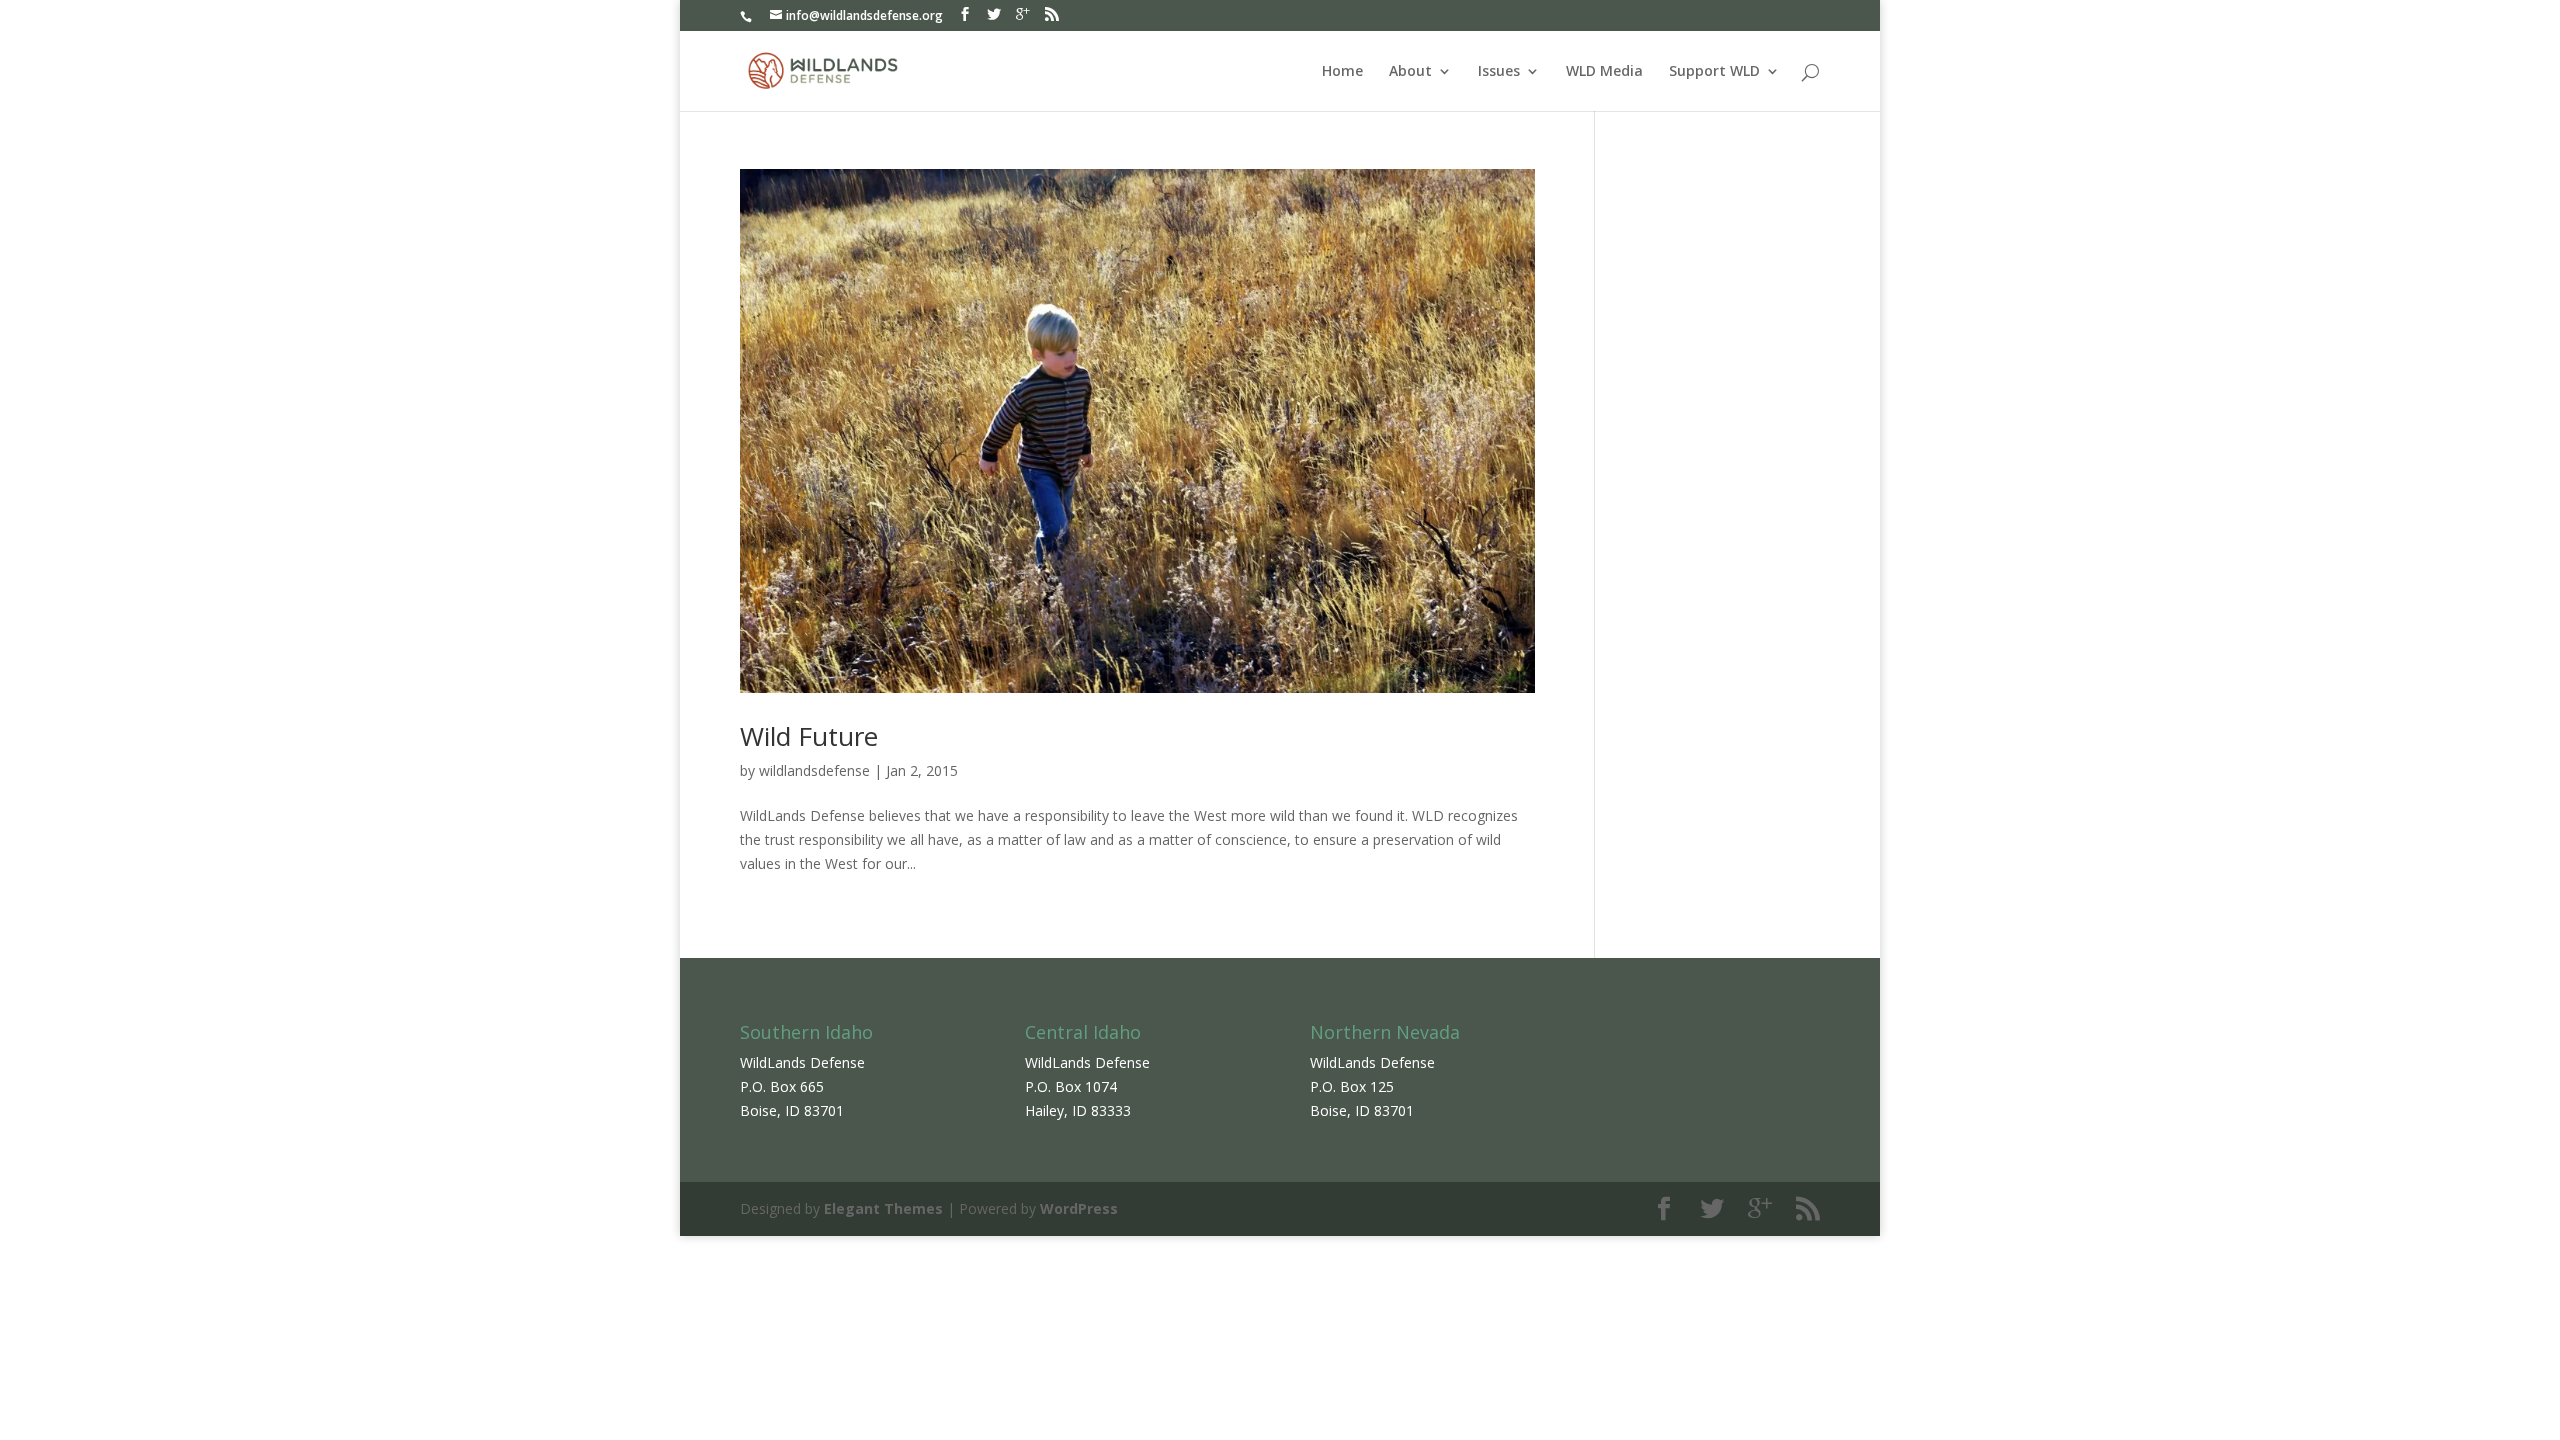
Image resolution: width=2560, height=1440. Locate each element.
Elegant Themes (883, 1208)
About (1410, 72)
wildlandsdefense (814, 770)
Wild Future (809, 736)
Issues (1499, 72)
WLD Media (1604, 72)
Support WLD (1714, 72)
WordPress (1079, 1208)
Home (1342, 72)
